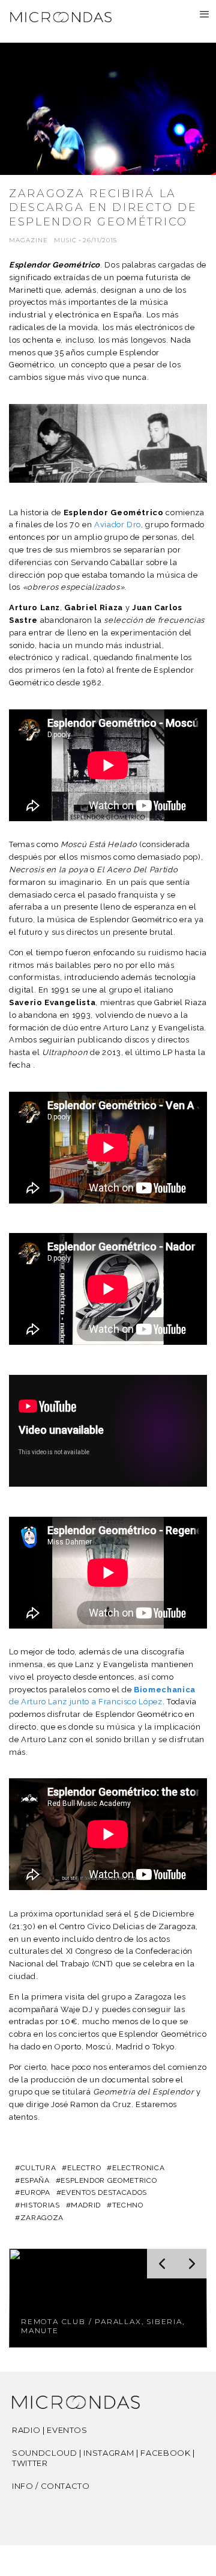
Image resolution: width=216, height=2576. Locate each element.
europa (35, 2192)
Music (65, 240)
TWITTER (30, 2463)
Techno (128, 2205)
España (35, 2180)
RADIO (26, 2430)
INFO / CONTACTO (51, 2486)
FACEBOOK (165, 2453)
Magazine (28, 240)
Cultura (38, 2168)
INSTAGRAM (109, 2453)
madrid (86, 2205)
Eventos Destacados (104, 2192)
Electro (84, 2168)
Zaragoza (42, 2218)
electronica (138, 2168)
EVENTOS (67, 2430)
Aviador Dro (118, 525)
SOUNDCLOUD (45, 2453)
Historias (40, 2205)
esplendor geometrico (109, 2180)
